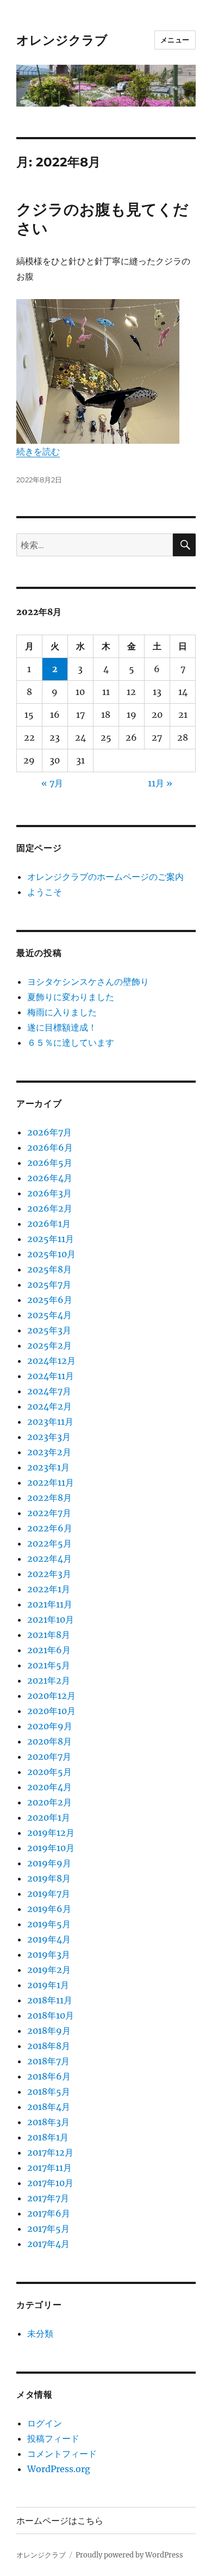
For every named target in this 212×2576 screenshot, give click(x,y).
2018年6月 (49, 2076)
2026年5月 (50, 1163)
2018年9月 (49, 2031)
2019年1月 (48, 1985)
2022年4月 (49, 1559)
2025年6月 (50, 1300)
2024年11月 (51, 1376)
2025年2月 (49, 1345)
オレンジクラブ (62, 40)
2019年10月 (51, 1848)
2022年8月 (49, 1498)
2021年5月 (49, 1665)
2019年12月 (51, 1833)
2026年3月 (49, 1193)
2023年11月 (50, 1422)
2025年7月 (49, 1284)
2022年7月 (49, 1513)
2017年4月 (48, 2244)
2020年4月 (49, 1787)
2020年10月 (51, 1711)
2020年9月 (50, 1726)
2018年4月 (49, 2107)
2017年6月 (49, 2213)
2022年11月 (51, 1482)
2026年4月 (50, 1178)
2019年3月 (49, 1954)
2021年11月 (50, 1604)
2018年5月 (49, 2091)
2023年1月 (48, 1467)
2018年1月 (48, 2137)
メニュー (175, 40)
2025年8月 (49, 1269)
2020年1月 (49, 1817)
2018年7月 (48, 2061)
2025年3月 (49, 1330)
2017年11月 (49, 2168)
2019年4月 (49, 1939)
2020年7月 (49, 1756)
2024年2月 (49, 1406)
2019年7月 (49, 1894)
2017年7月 (48, 2198)
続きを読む (38, 451)
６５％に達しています (71, 1042)
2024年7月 (49, 1391)
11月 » (160, 783)
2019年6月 (49, 1909)
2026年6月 (50, 1147)
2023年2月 (49, 1452)
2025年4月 (49, 1315)
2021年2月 (49, 1680)
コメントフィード (62, 2454)
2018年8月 (49, 2046)
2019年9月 (49, 1863)
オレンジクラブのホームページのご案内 (105, 877)
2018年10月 (51, 2015)
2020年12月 (51, 1696)
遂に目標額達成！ (62, 1027)
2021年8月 (49, 1635)
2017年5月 (48, 2229)
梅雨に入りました (62, 1012)
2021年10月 (51, 1619)
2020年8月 (49, 1741)
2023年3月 (49, 1437)
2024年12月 (51, 1361)
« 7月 (52, 783)
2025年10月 (51, 1254)
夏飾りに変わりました (71, 997)
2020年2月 (49, 1802)
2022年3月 (49, 1574)
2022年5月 (49, 1543)
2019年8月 (49, 1878)
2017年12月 (50, 2152)
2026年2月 (50, 1208)
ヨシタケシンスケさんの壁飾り (88, 982)
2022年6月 (50, 1528)
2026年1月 (49, 1224)
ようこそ (45, 892)
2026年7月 (49, 1132)
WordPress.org (59, 2469)
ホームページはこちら (60, 2521)
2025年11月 (51, 1239)
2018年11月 (50, 2000)
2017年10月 (50, 2183)
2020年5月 (49, 1772)
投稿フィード (53, 2438)
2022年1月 (49, 1589)
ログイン (45, 2423)
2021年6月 (49, 1650)
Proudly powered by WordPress (129, 2555)
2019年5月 (49, 1924)
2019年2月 (49, 1970)
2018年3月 (48, 2122)
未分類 (40, 2333)
